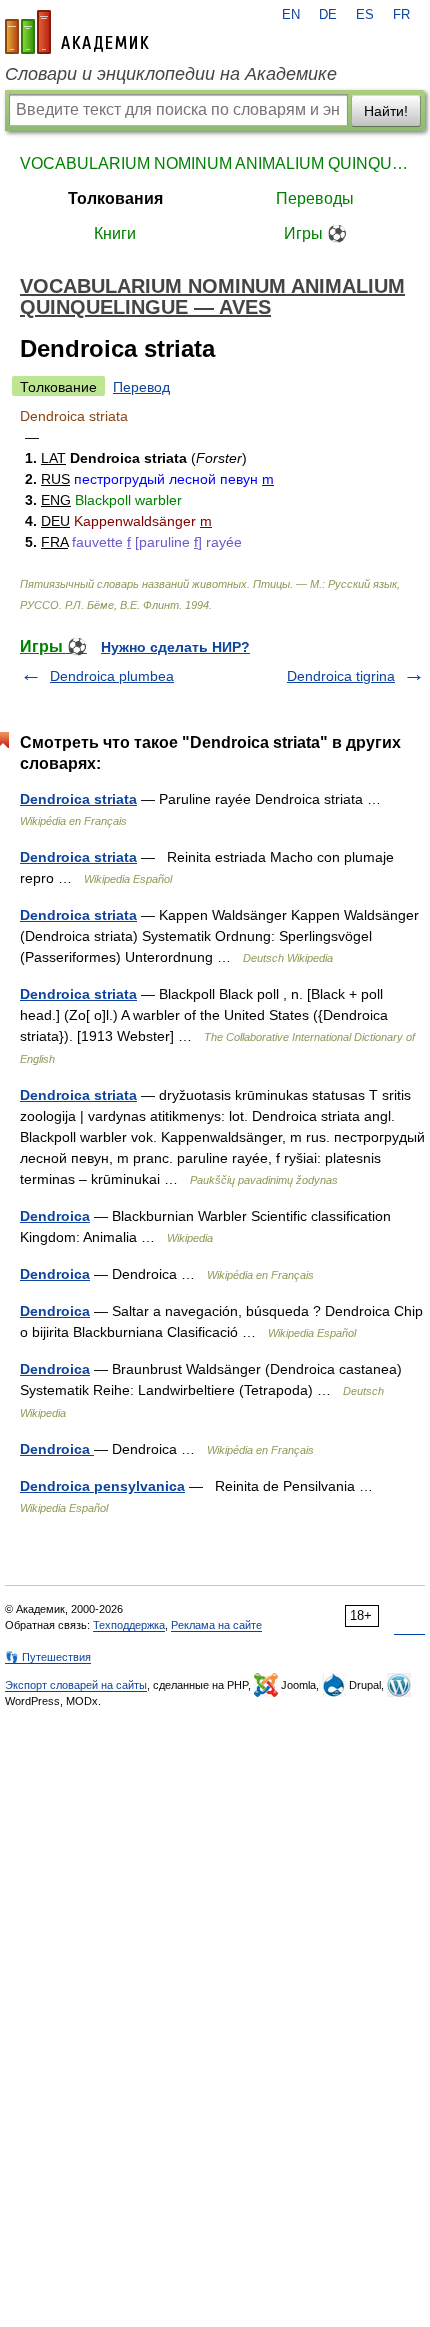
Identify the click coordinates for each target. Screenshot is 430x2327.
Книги (115, 233)
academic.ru (77, 32)
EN (291, 15)
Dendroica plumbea (112, 676)
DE (328, 15)
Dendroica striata (78, 799)
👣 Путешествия (48, 1657)
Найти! (386, 111)
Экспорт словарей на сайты (76, 1685)
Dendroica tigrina (341, 676)
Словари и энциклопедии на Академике (171, 74)
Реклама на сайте (216, 1625)
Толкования (115, 198)
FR (401, 15)
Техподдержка (129, 1625)
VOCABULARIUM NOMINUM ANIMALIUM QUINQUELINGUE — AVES (215, 163)
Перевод (141, 387)
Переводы (315, 198)
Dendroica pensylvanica (102, 1486)
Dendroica (55, 1216)
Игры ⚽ (315, 233)
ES (365, 15)
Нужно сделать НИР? (175, 647)
